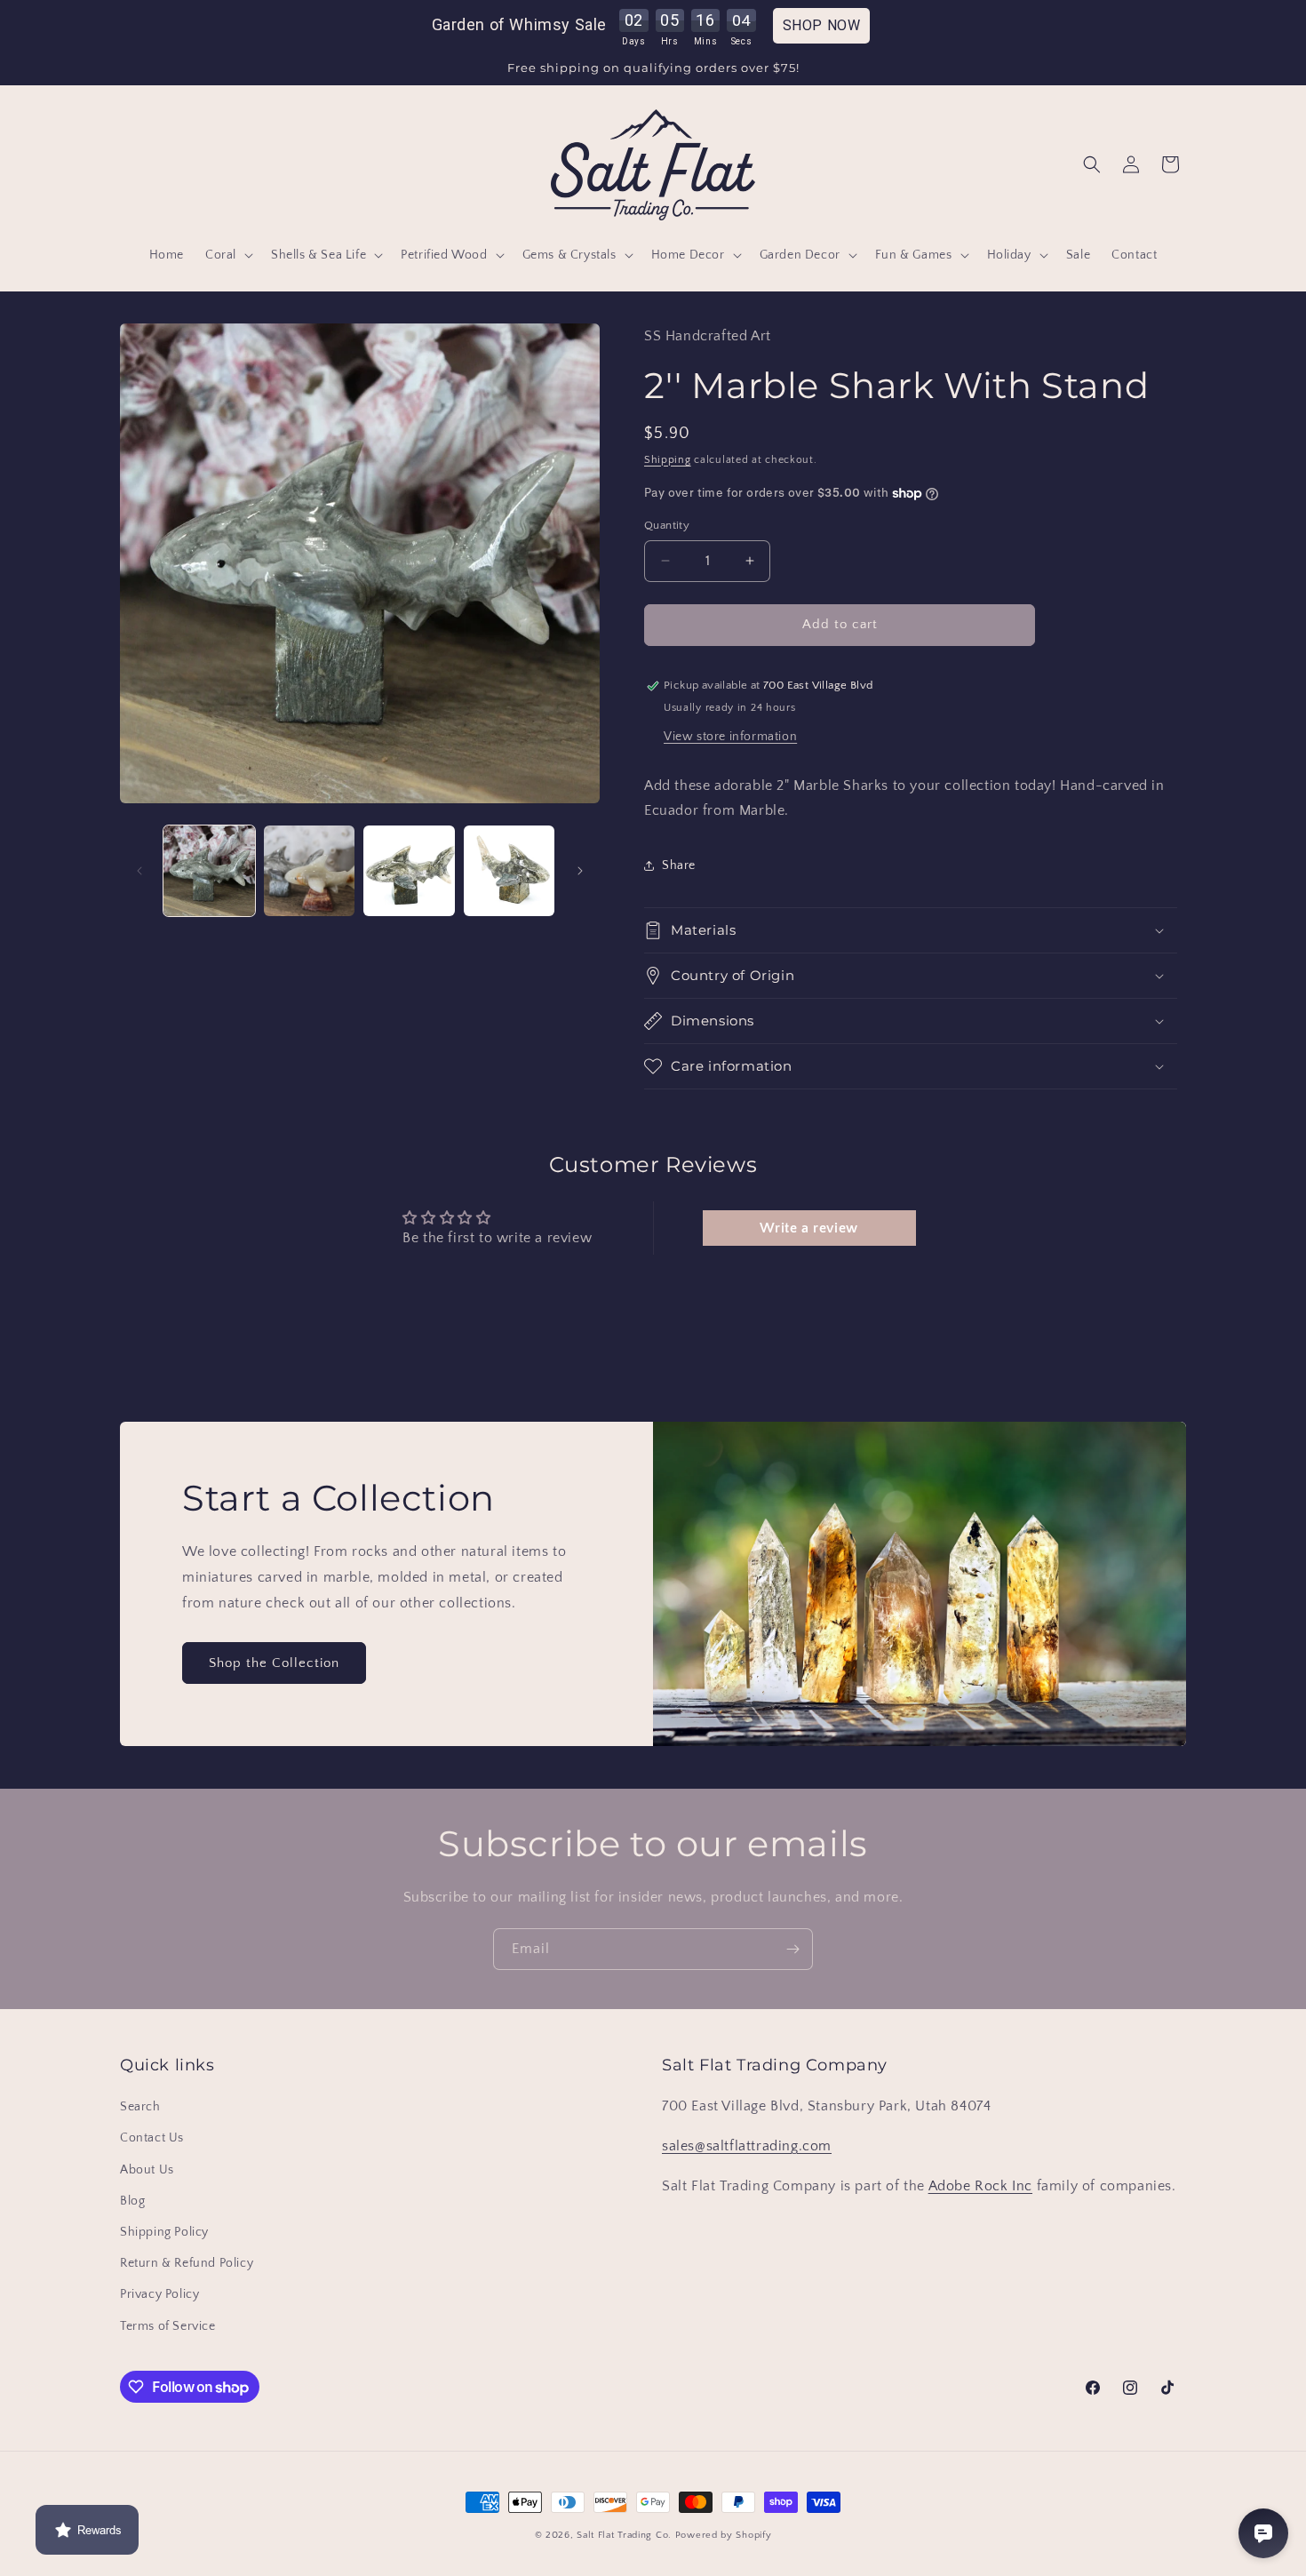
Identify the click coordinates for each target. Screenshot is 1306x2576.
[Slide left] (139, 871)
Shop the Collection (274, 1663)
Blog (132, 2201)
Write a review (808, 1228)
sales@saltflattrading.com (747, 2146)
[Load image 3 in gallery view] (409, 871)
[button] (227, 255)
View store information (730, 737)
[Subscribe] (792, 1949)
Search (140, 2107)
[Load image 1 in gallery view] (209, 871)
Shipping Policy (164, 2232)
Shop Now (822, 25)
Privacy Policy (159, 2294)
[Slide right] (580, 871)
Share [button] (679, 865)
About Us (147, 2170)
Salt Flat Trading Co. (624, 2535)
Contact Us (152, 2138)
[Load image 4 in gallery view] (510, 871)
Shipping (668, 460)
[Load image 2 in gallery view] (310, 871)
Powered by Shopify (724, 2535)
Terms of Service (168, 2326)
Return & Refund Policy (187, 2263)
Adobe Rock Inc (980, 2186)
